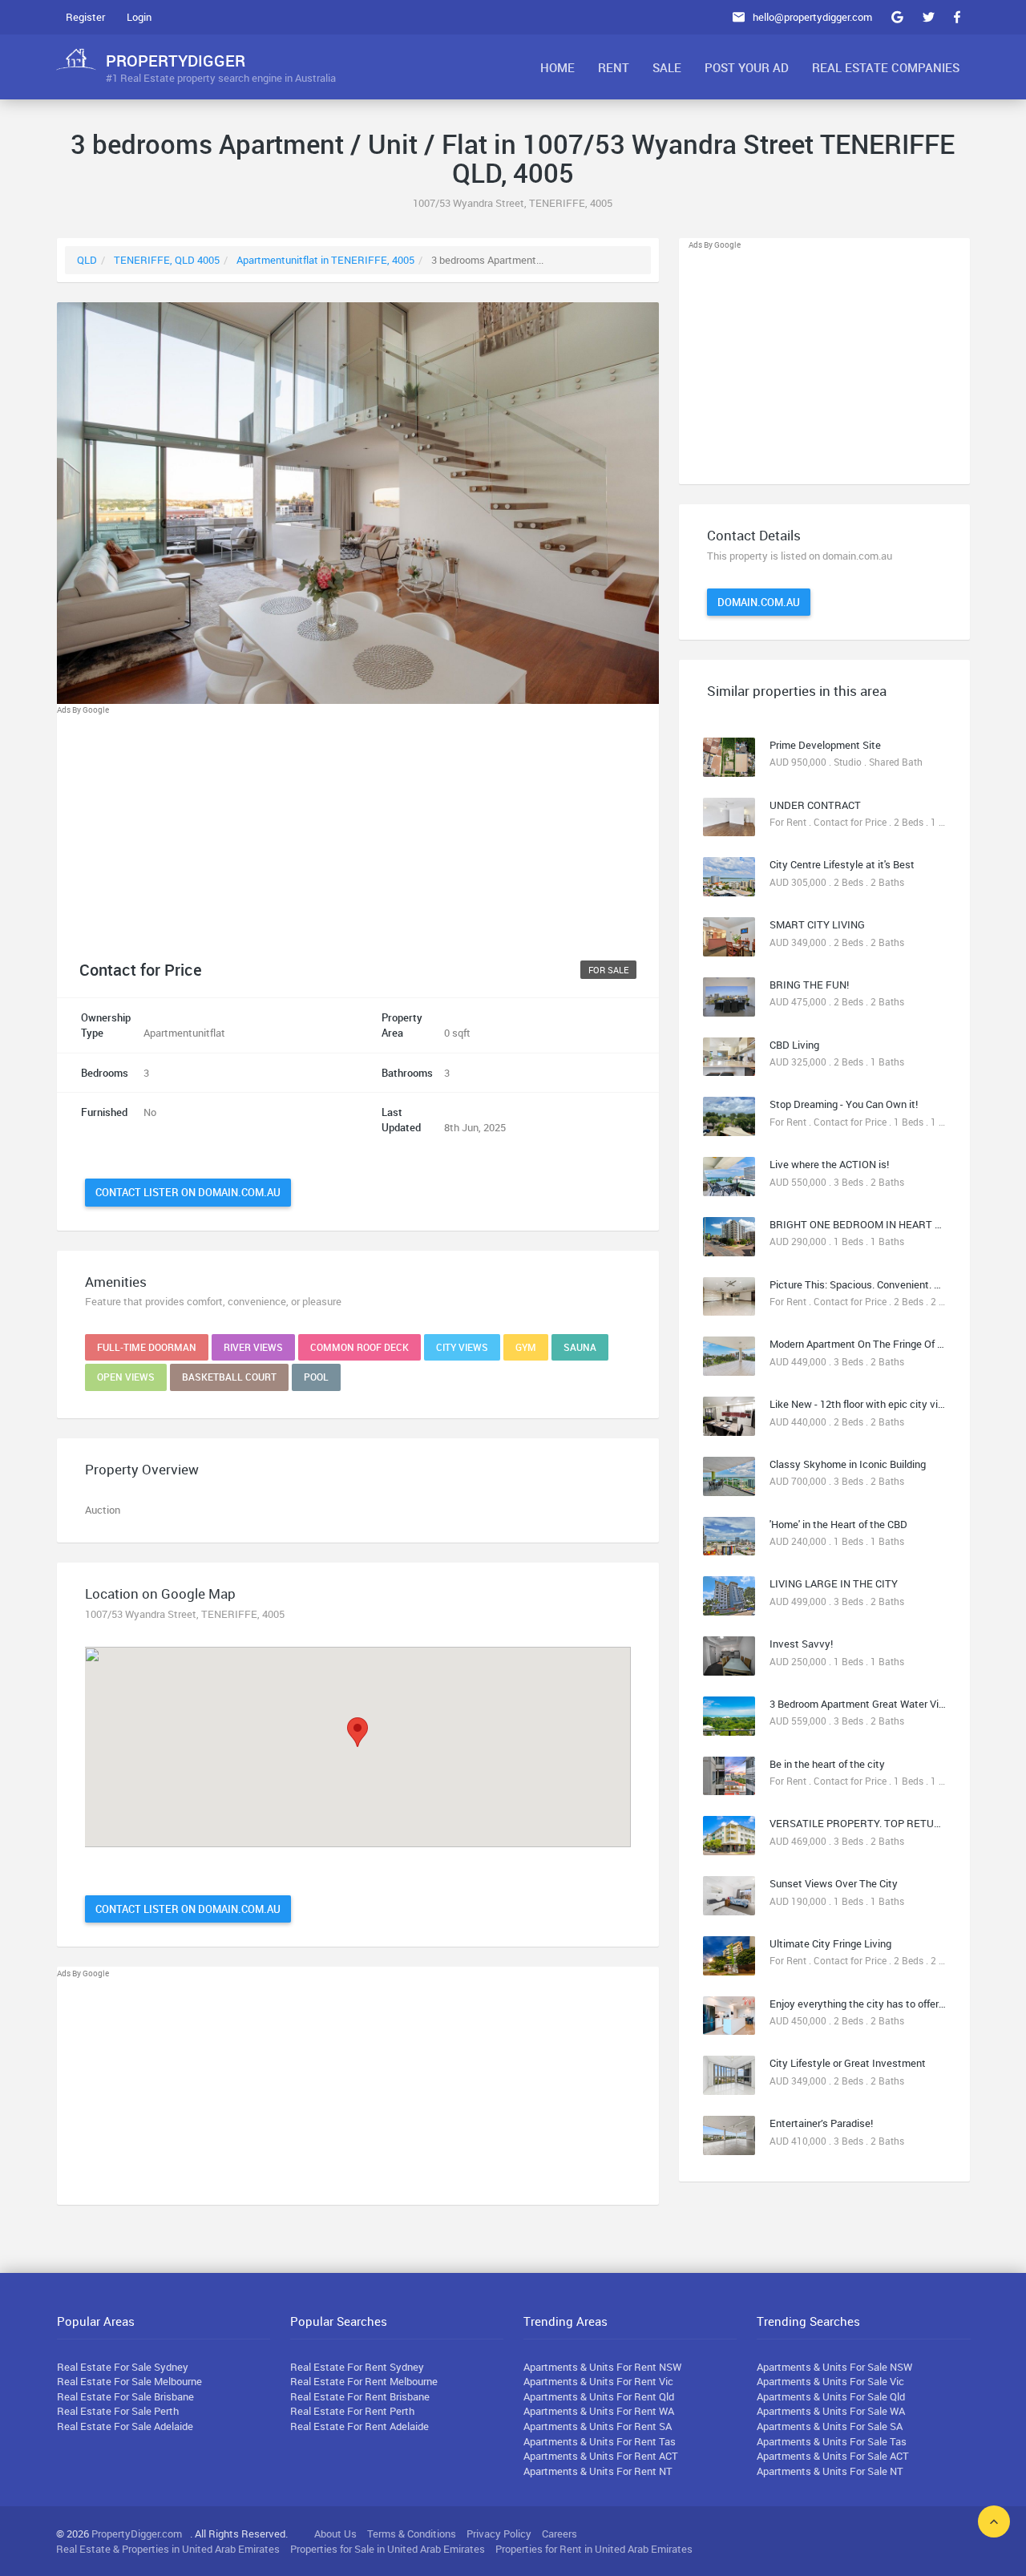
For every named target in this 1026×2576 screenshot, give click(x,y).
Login (139, 17)
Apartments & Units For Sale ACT (833, 2456)
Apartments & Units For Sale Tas (832, 2441)
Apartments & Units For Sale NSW (834, 2367)
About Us (335, 2534)
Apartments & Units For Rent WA (599, 2411)
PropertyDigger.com (137, 2534)
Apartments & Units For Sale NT (830, 2471)
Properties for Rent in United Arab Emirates (594, 2549)
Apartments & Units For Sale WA (831, 2411)
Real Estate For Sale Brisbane (125, 2396)
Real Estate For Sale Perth (118, 2411)
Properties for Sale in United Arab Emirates (388, 2549)
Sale (667, 67)
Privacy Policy (499, 2534)
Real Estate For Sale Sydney (123, 2367)
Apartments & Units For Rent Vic (598, 2381)
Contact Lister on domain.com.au (188, 1192)
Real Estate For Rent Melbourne (364, 2381)
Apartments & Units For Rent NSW (602, 2367)
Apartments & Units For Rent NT (598, 2471)
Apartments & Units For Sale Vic (830, 2381)
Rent (614, 67)
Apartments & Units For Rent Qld (599, 2396)
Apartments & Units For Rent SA (598, 2426)
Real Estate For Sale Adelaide (125, 2426)
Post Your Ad (747, 67)
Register (85, 17)
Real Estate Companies (886, 67)
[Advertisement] (358, 829)
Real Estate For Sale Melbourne (129, 2381)
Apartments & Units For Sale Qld (831, 2396)
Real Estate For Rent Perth (352, 2411)
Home (557, 67)
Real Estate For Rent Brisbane (360, 2396)
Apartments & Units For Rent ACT (601, 2456)
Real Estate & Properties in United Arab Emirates (168, 2549)
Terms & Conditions (412, 2534)
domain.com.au (759, 602)
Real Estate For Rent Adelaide (360, 2426)
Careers (559, 2534)
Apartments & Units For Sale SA (830, 2426)
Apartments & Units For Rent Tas (600, 2441)
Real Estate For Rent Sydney (357, 2367)
